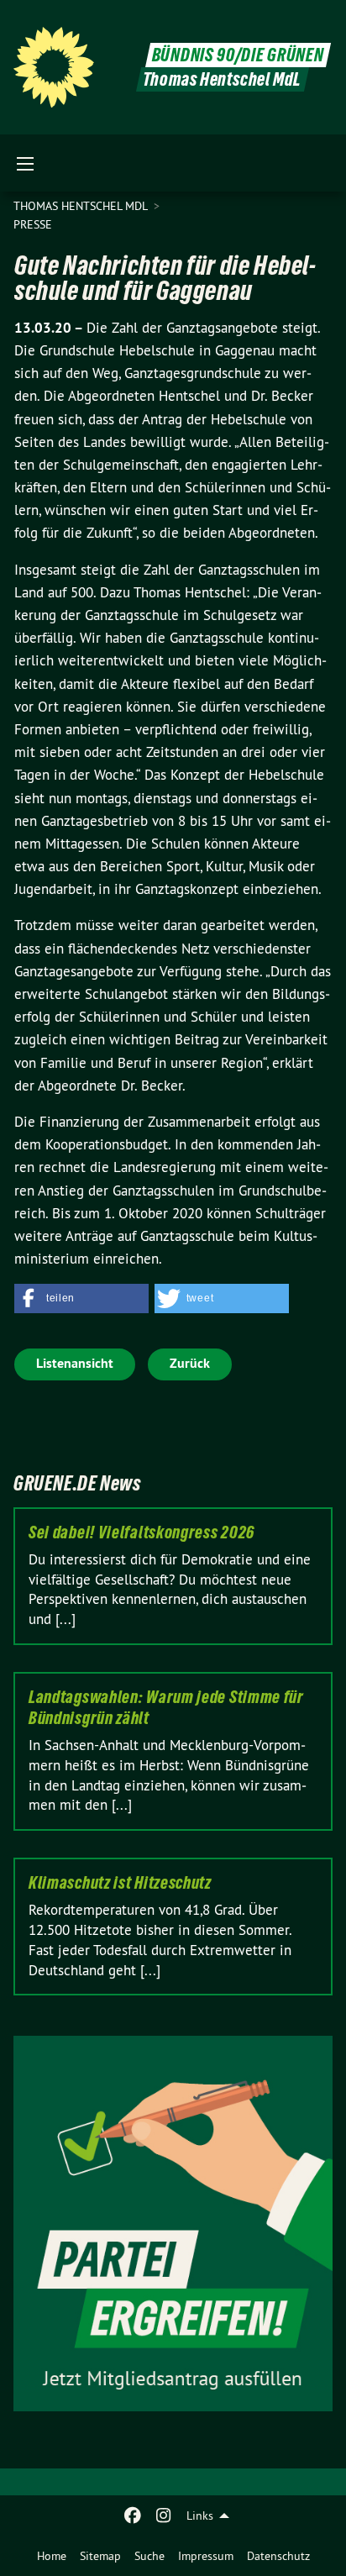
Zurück (190, 1363)
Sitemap (100, 2556)
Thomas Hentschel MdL (82, 206)
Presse (33, 224)
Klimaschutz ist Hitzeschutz (120, 1883)
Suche (149, 2556)
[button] (81, 1299)
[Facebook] (133, 2516)
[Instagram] (163, 2516)
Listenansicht (75, 1363)
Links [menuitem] (200, 2516)
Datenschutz (278, 2556)
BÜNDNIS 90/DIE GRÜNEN (238, 55)
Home (52, 2556)
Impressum (206, 2556)
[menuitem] (52, 2556)
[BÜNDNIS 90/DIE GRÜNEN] (54, 67)
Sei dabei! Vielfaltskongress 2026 (142, 1532)
